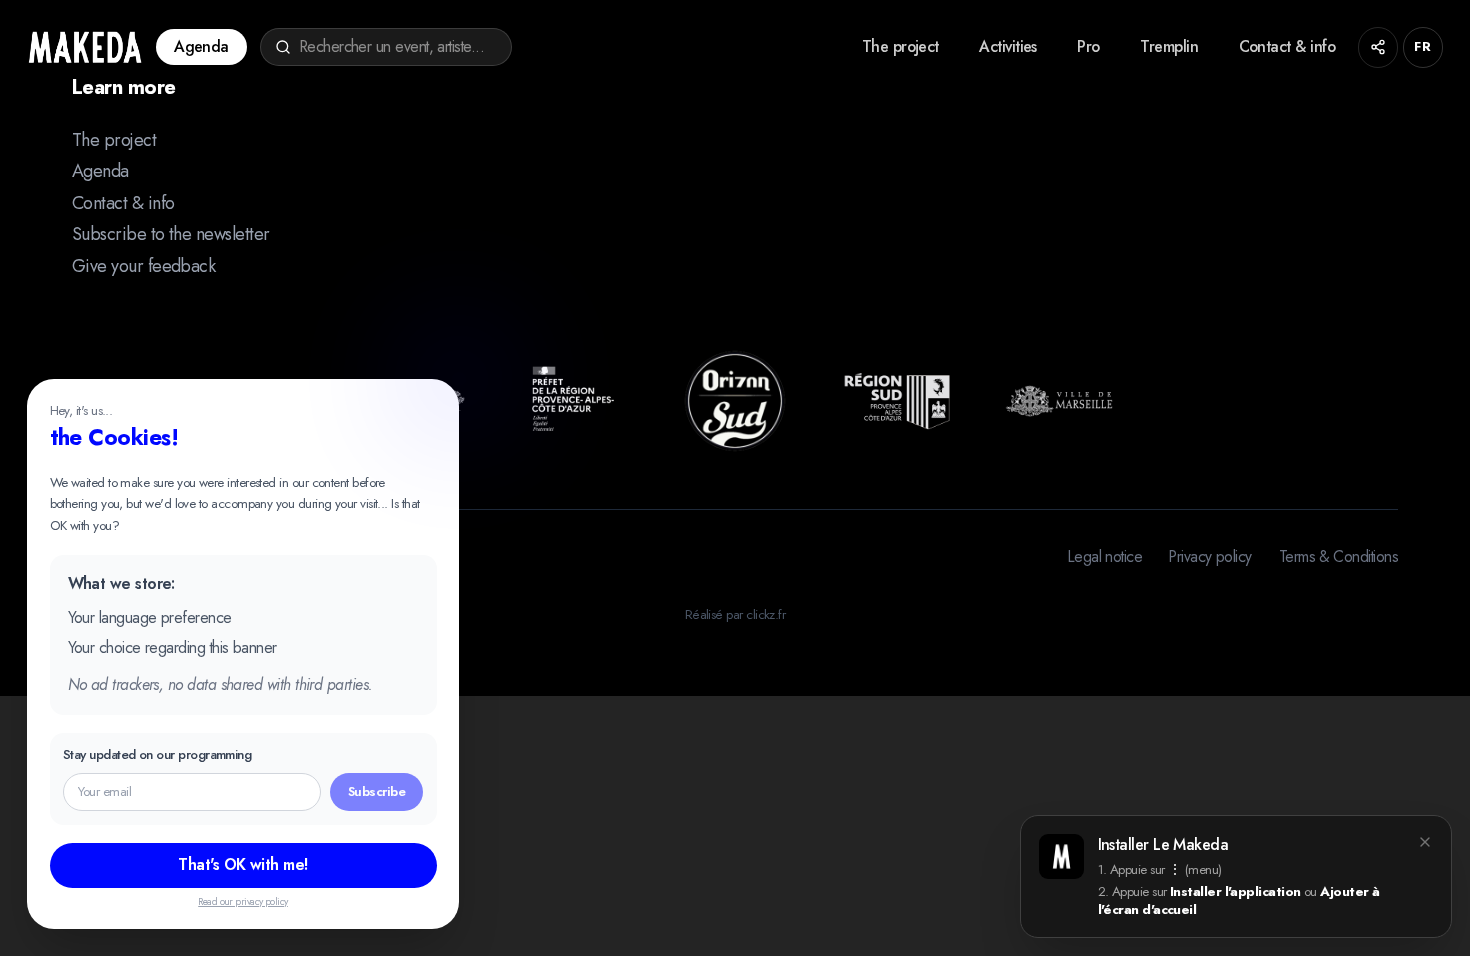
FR (1422, 46)
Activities (1008, 46)
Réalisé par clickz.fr (735, 614)
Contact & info (1287, 46)
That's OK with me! (242, 864)
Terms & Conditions (1338, 557)
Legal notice (1105, 557)
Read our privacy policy (243, 902)
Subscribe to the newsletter (170, 234)
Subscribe (376, 791)
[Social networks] (1378, 47)
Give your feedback (143, 266)
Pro (1088, 46)
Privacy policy (1210, 557)
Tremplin (1169, 46)
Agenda (201, 46)
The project (900, 46)
